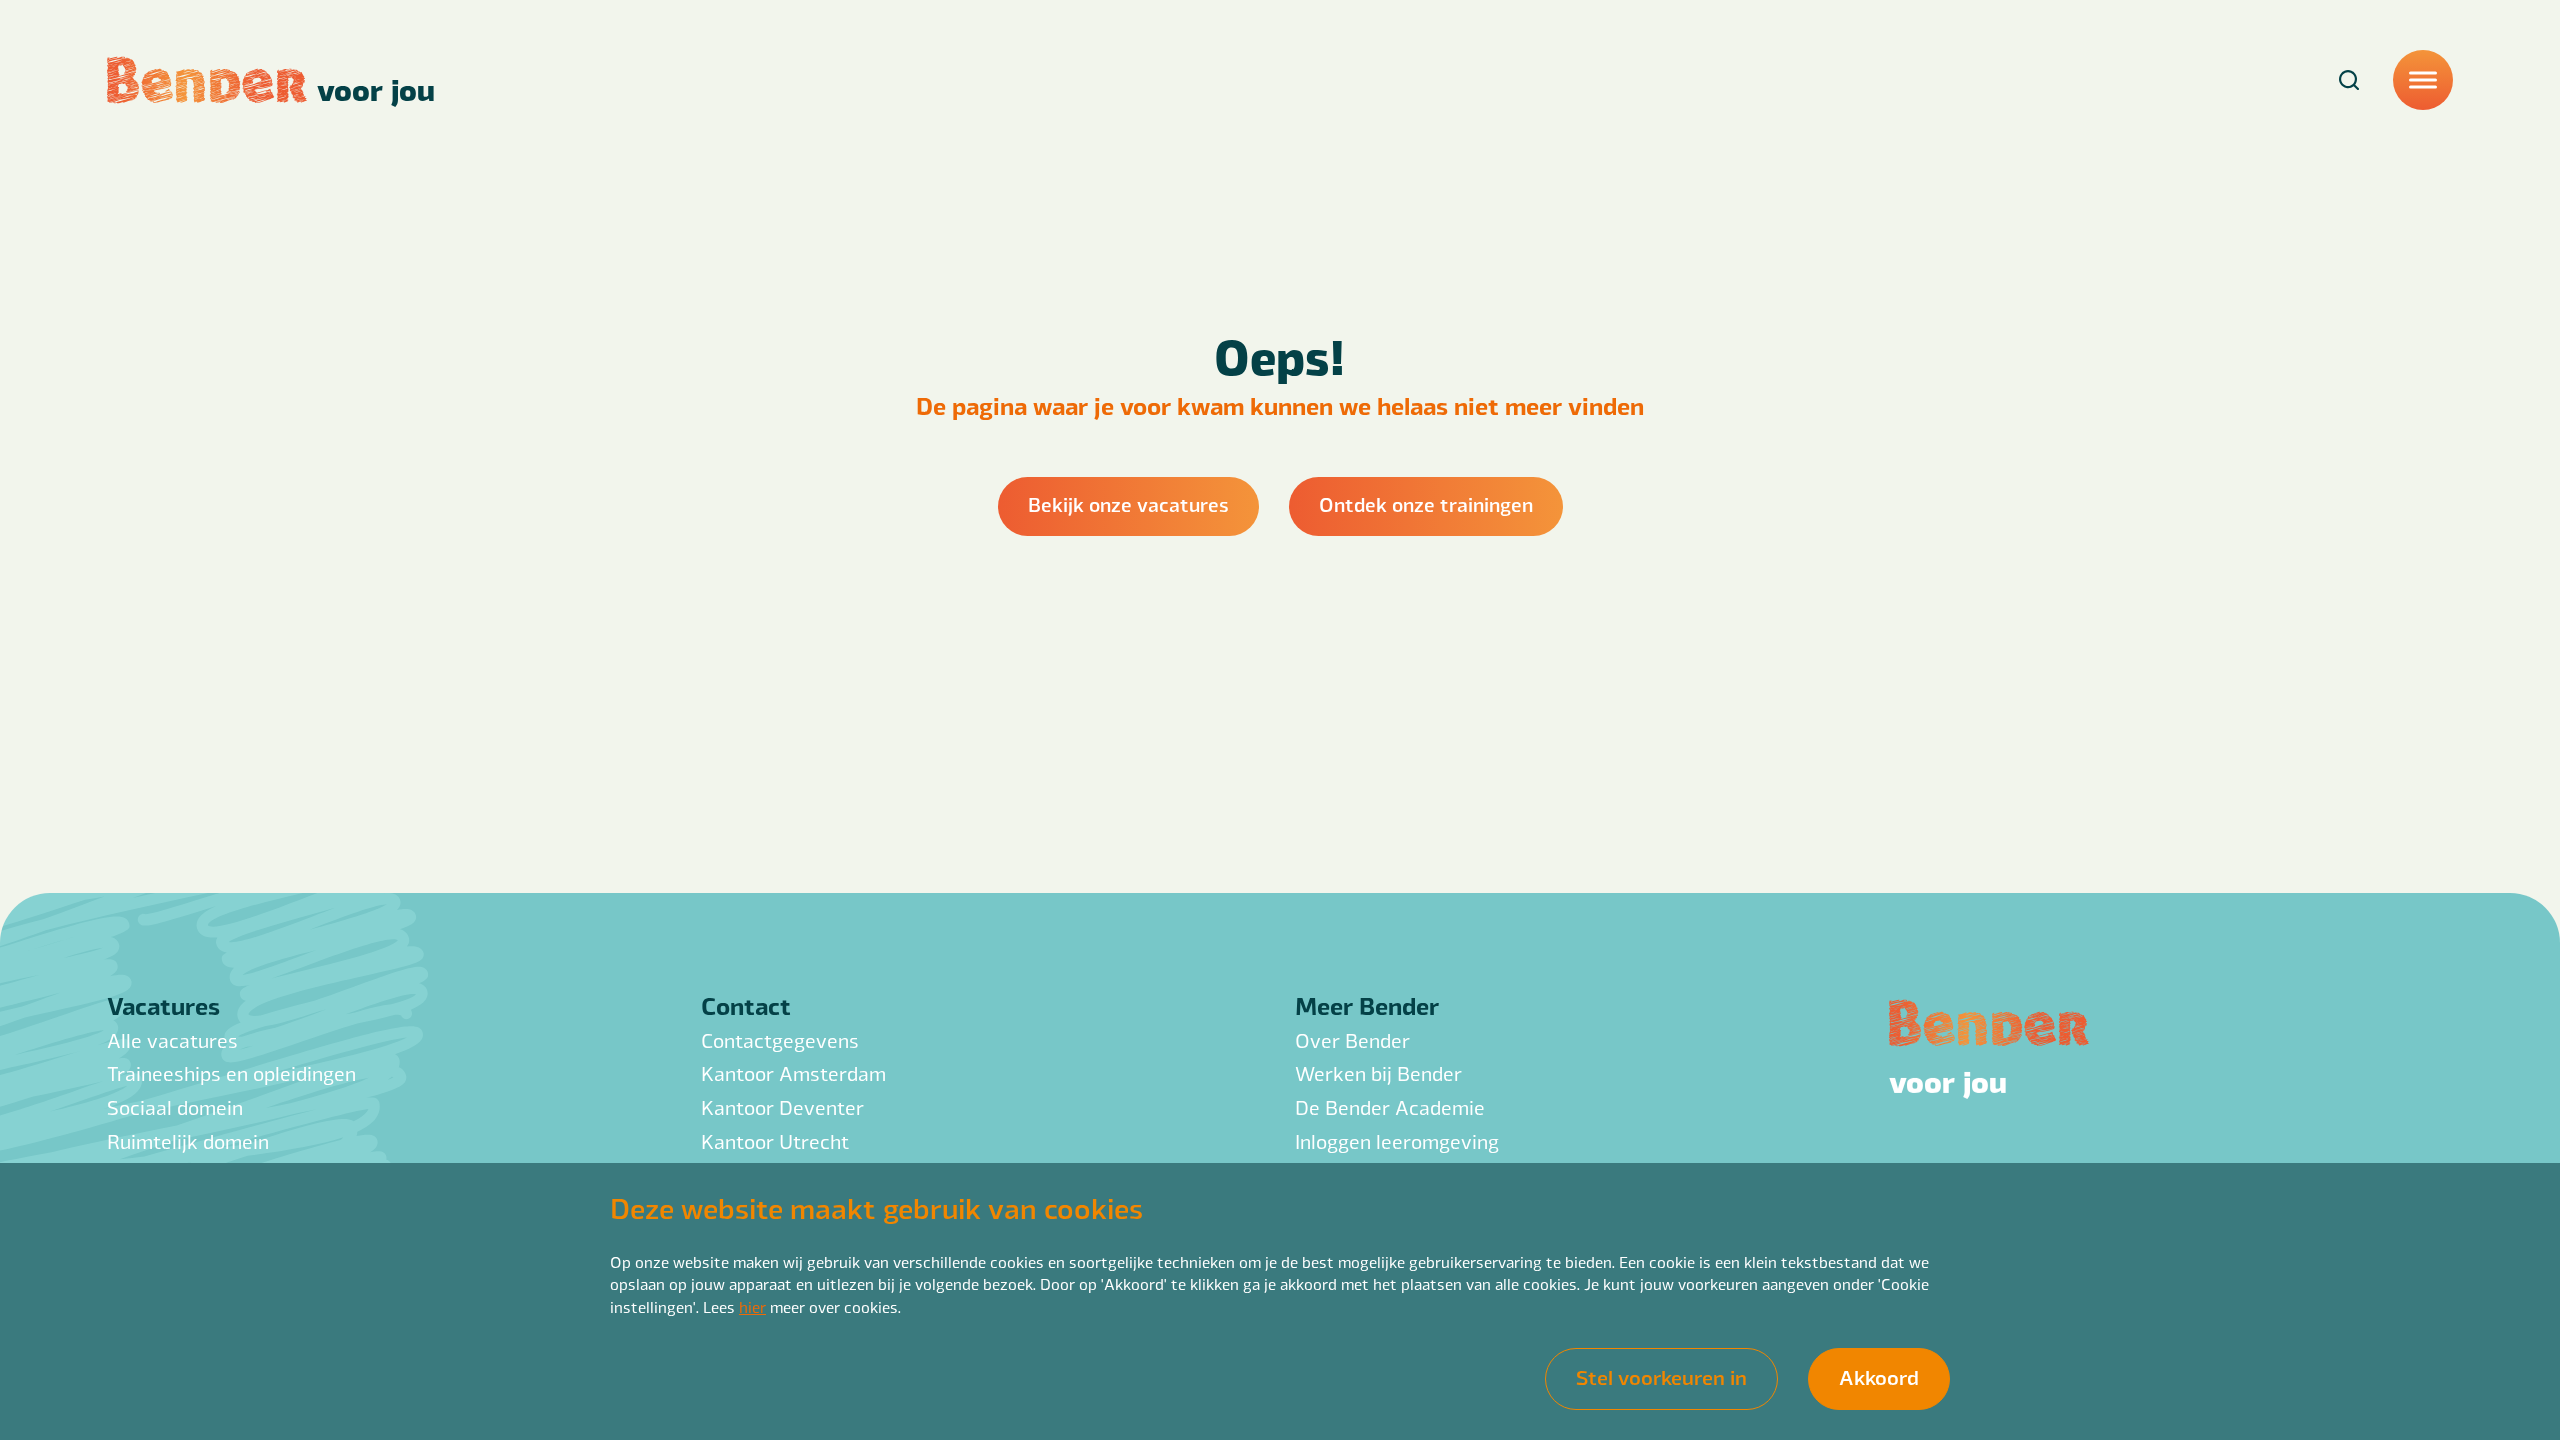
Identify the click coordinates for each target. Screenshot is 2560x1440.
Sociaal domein (175, 1107)
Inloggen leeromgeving (1397, 1141)
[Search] (2349, 80)
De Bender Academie (1390, 1107)
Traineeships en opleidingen (231, 1073)
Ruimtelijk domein (188, 1141)
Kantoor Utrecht (775, 1141)
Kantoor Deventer (782, 1107)
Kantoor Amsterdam (793, 1073)
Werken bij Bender (1378, 1073)
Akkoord (1879, 1376)
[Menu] (2423, 80)
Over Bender (1352, 1040)
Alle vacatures (172, 1040)
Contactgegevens (780, 1040)
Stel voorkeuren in (1661, 1376)
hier (752, 1306)
